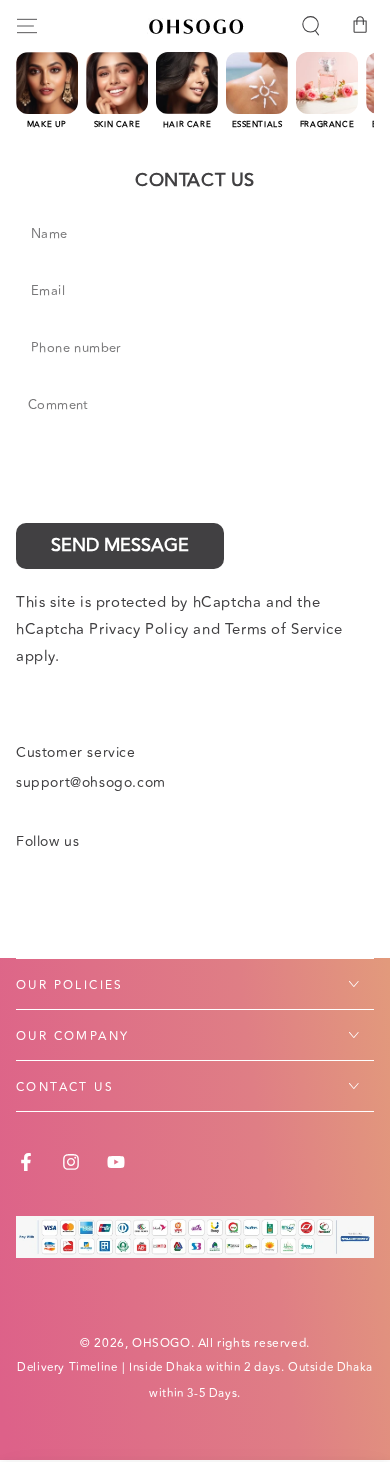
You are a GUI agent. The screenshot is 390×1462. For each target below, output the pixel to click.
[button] (311, 26)
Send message (120, 545)
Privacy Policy (138, 629)
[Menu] (27, 26)
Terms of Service (284, 629)
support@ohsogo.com (91, 782)
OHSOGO (161, 1343)
